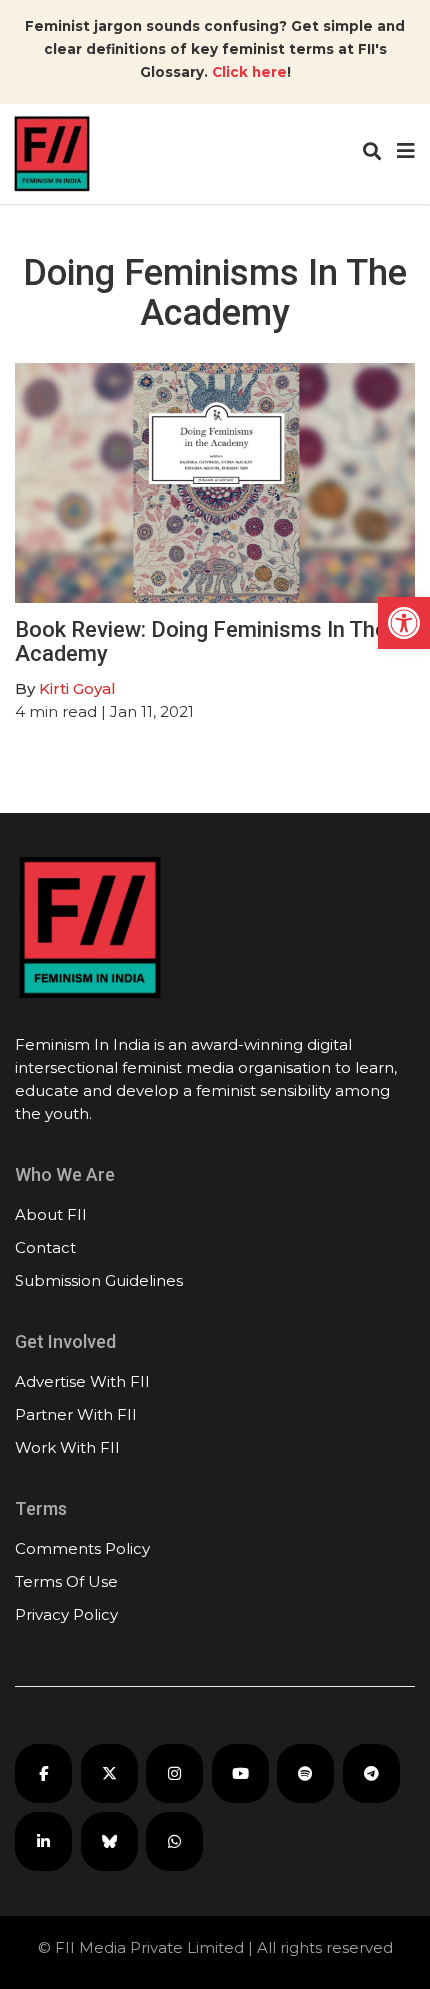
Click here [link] (249, 72)
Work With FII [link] (67, 1447)
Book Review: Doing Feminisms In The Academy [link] (201, 641)
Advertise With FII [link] (82, 1381)
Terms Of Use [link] (66, 1581)
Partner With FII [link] (76, 1414)
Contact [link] (45, 1247)
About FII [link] (51, 1214)
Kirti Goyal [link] (77, 688)
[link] (404, 623)
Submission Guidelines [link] (99, 1280)
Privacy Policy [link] (66, 1614)
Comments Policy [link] (82, 1548)
